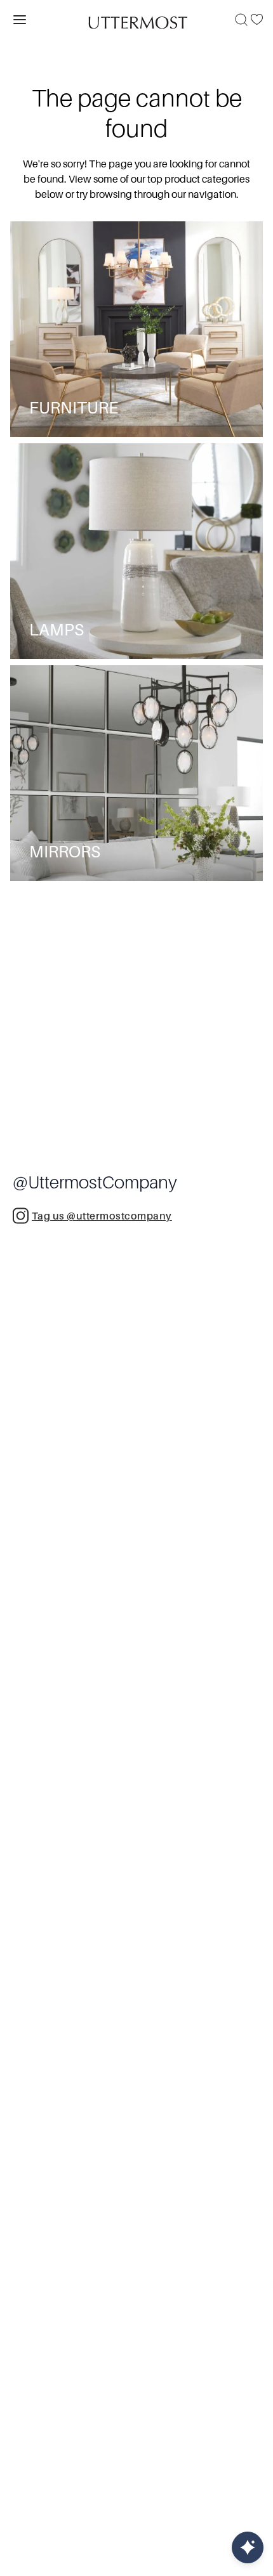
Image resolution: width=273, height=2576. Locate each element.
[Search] (241, 20)
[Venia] (136, 19)
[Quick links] (248, 2547)
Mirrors (65, 852)
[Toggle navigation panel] (20, 20)
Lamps (57, 630)
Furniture (74, 408)
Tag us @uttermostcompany (102, 1216)
